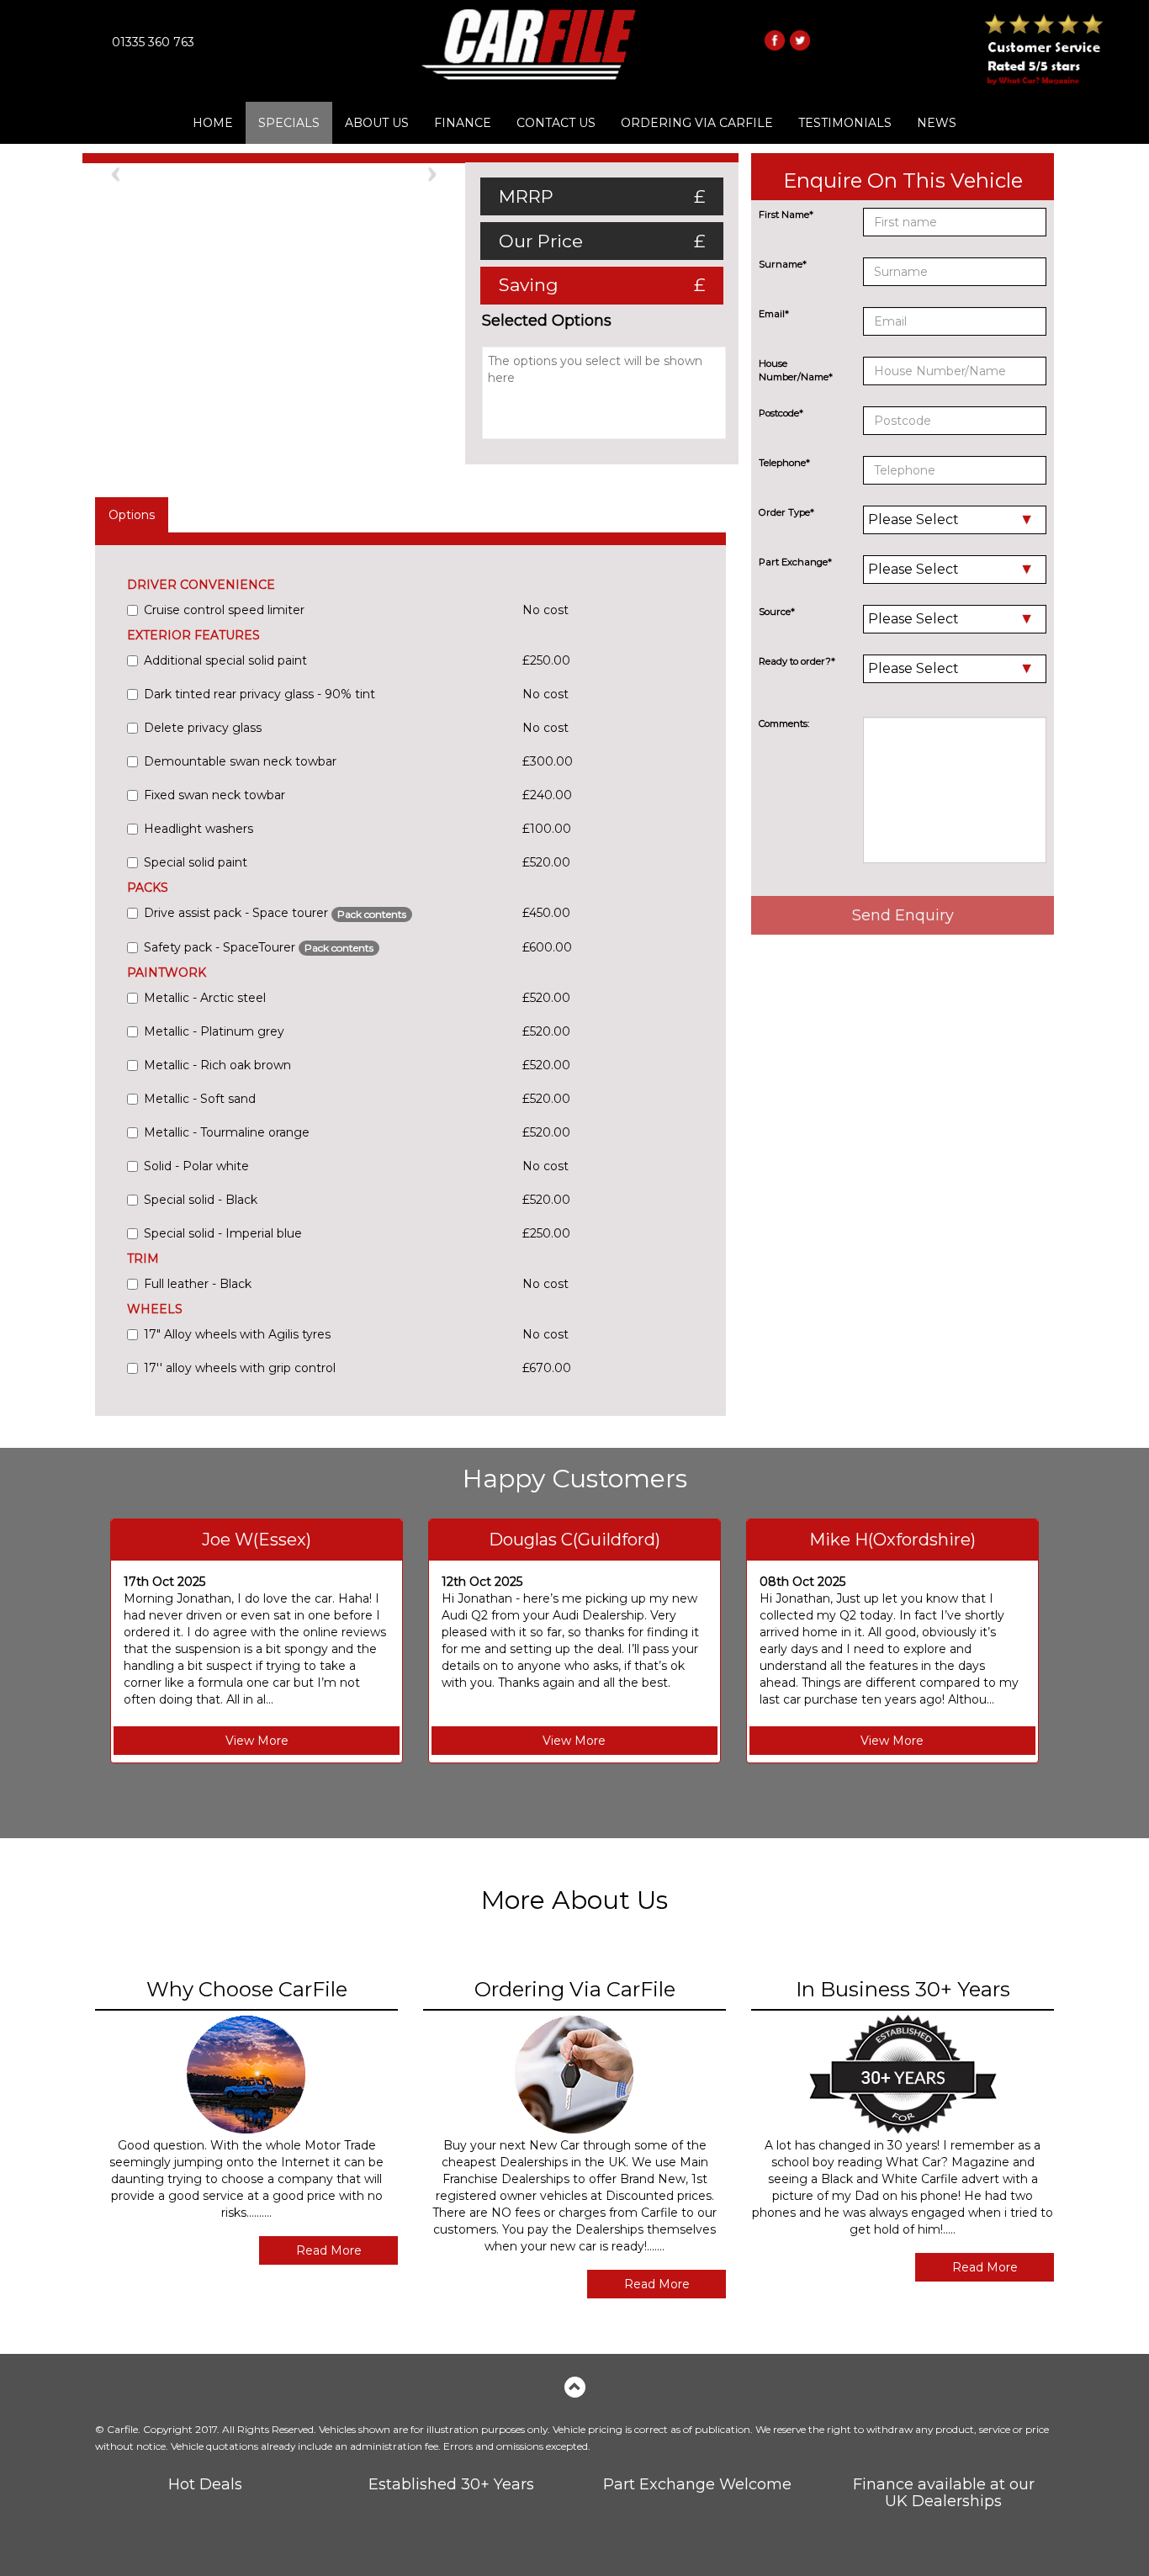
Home (213, 123)
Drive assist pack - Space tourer (275, 913)
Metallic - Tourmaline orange (227, 1132)
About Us (377, 123)
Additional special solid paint (225, 660)
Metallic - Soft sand (200, 1099)
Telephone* (784, 463)
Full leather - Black (198, 1284)
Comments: (784, 724)
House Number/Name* (796, 370)
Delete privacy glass (203, 728)
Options (132, 515)
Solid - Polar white (196, 1166)
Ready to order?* (797, 661)
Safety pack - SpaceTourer (259, 947)
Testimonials (845, 123)
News (937, 123)
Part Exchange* (795, 562)
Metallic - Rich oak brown (217, 1065)
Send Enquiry (903, 915)
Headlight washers (199, 829)
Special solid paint (196, 862)
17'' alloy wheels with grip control (240, 1368)
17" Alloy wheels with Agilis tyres (237, 1334)
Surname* (783, 264)
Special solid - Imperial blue (223, 1233)
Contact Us (556, 123)
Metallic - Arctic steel (205, 998)
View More (257, 1741)
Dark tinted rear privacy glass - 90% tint (259, 694)
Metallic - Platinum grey (214, 1031)
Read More (329, 2250)
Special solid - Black (201, 1200)
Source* (777, 612)
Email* (774, 314)
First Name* (786, 215)
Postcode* (781, 413)
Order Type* (786, 512)
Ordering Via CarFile (697, 123)
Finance (463, 123)
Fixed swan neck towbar (214, 795)
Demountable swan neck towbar (240, 761)
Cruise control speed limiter (224, 610)
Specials (289, 123)
